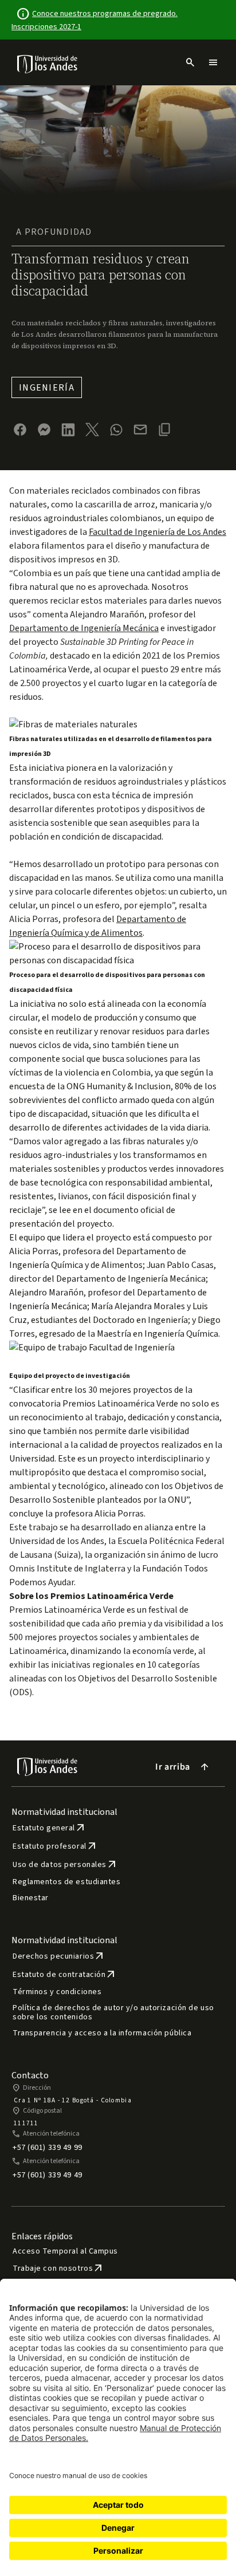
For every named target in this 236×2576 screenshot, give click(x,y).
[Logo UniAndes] (48, 64)
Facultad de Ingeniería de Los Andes (158, 532)
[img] (48, 64)
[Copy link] (164, 430)
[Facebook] (20, 430)
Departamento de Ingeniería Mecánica (84, 628)
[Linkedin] (68, 430)
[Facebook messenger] (44, 430)
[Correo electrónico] (140, 430)
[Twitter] (92, 430)
